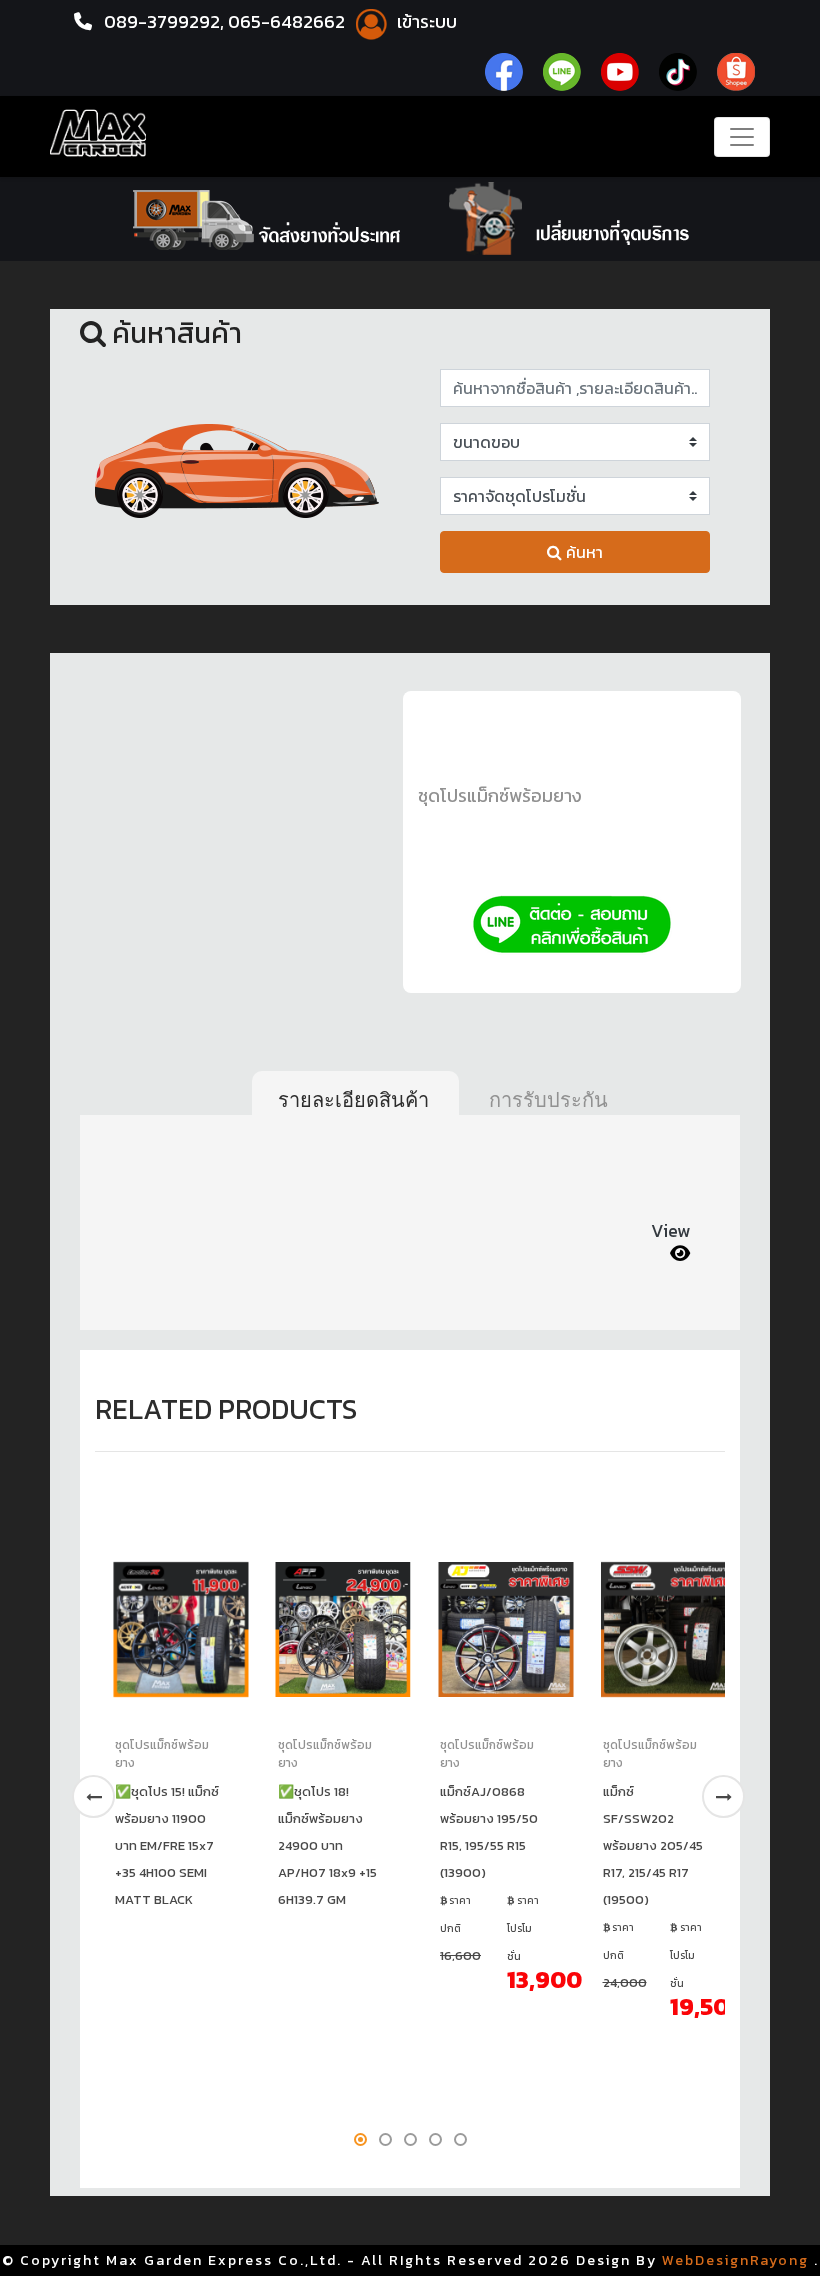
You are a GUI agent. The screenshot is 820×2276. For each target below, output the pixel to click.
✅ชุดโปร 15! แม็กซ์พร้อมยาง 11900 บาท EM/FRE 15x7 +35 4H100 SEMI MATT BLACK (167, 1845)
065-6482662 (288, 21)
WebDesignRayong (735, 2260)
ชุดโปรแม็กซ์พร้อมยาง (500, 795)
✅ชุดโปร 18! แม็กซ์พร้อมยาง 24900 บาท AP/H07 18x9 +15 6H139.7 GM (327, 1845)
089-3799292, (164, 21)
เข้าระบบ (425, 21)
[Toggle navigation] (742, 137)
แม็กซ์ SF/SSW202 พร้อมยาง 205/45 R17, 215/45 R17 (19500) (653, 1845)
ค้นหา (582, 552)
